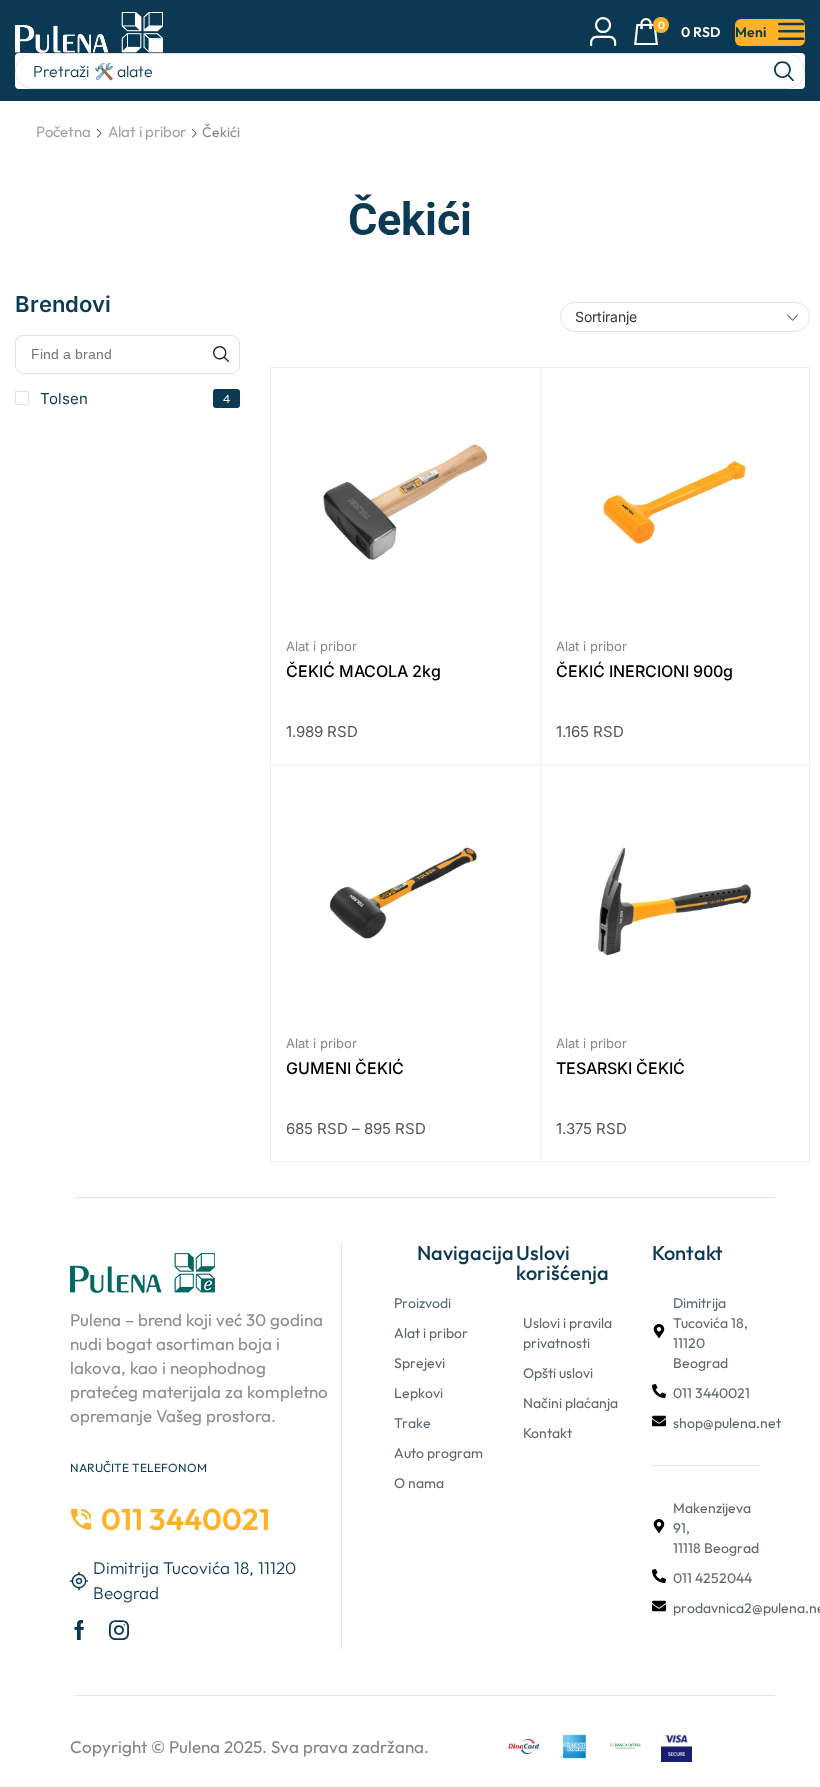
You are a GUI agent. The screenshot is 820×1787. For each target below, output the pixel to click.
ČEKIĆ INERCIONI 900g (644, 671)
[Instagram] (119, 1630)
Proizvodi (422, 1303)
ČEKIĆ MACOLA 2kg (363, 671)
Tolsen (135, 398)
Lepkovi (418, 1393)
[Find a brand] (220, 354)
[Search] (784, 71)
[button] (676, 32)
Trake (412, 1423)
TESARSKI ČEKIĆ (620, 1068)
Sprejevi (419, 1363)
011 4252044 (712, 1578)
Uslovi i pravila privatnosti (567, 1333)
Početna (63, 131)
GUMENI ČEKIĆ (345, 1068)
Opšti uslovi (558, 1373)
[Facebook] (79, 1630)
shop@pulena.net (727, 1423)
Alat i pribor (147, 131)
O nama (419, 1483)
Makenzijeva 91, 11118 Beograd (716, 1528)
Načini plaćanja (570, 1403)
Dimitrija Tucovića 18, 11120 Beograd (710, 1333)
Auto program (438, 1453)
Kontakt (547, 1433)
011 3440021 (711, 1393)
